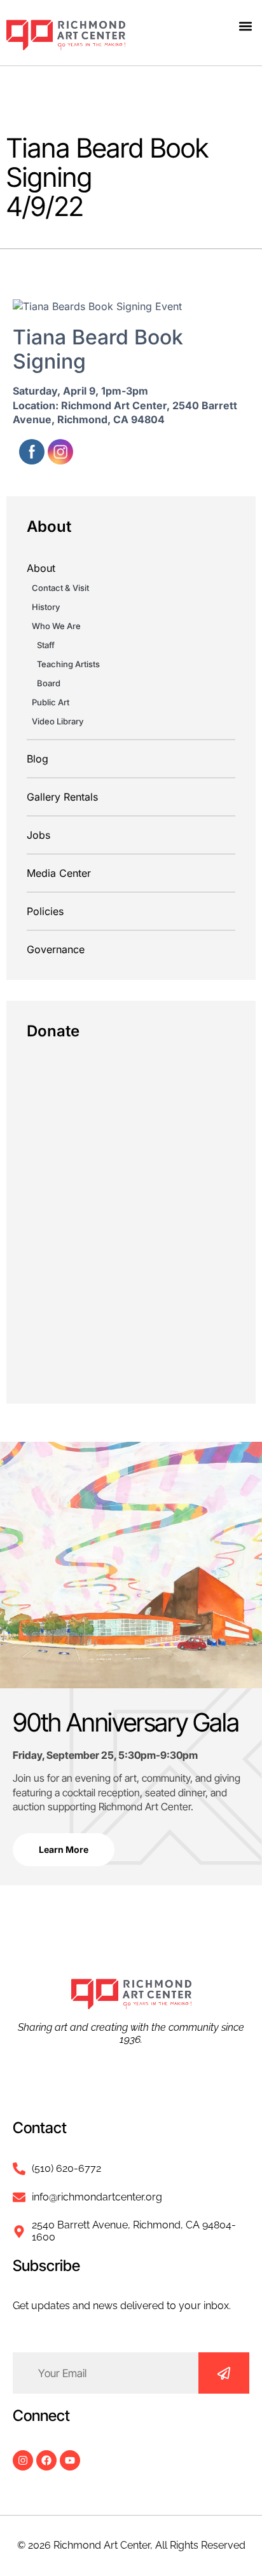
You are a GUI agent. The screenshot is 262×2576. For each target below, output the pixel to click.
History (46, 607)
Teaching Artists (68, 664)
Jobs (38, 835)
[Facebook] (46, 2460)
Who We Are (56, 626)
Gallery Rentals (62, 797)
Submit (224, 2373)
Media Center (59, 873)
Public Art (51, 702)
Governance (56, 949)
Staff (46, 645)
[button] (245, 26)
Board (49, 683)
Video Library (58, 721)
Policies (45, 911)
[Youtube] (70, 2460)
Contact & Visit (60, 588)
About (41, 568)
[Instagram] (23, 2460)
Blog (38, 759)
